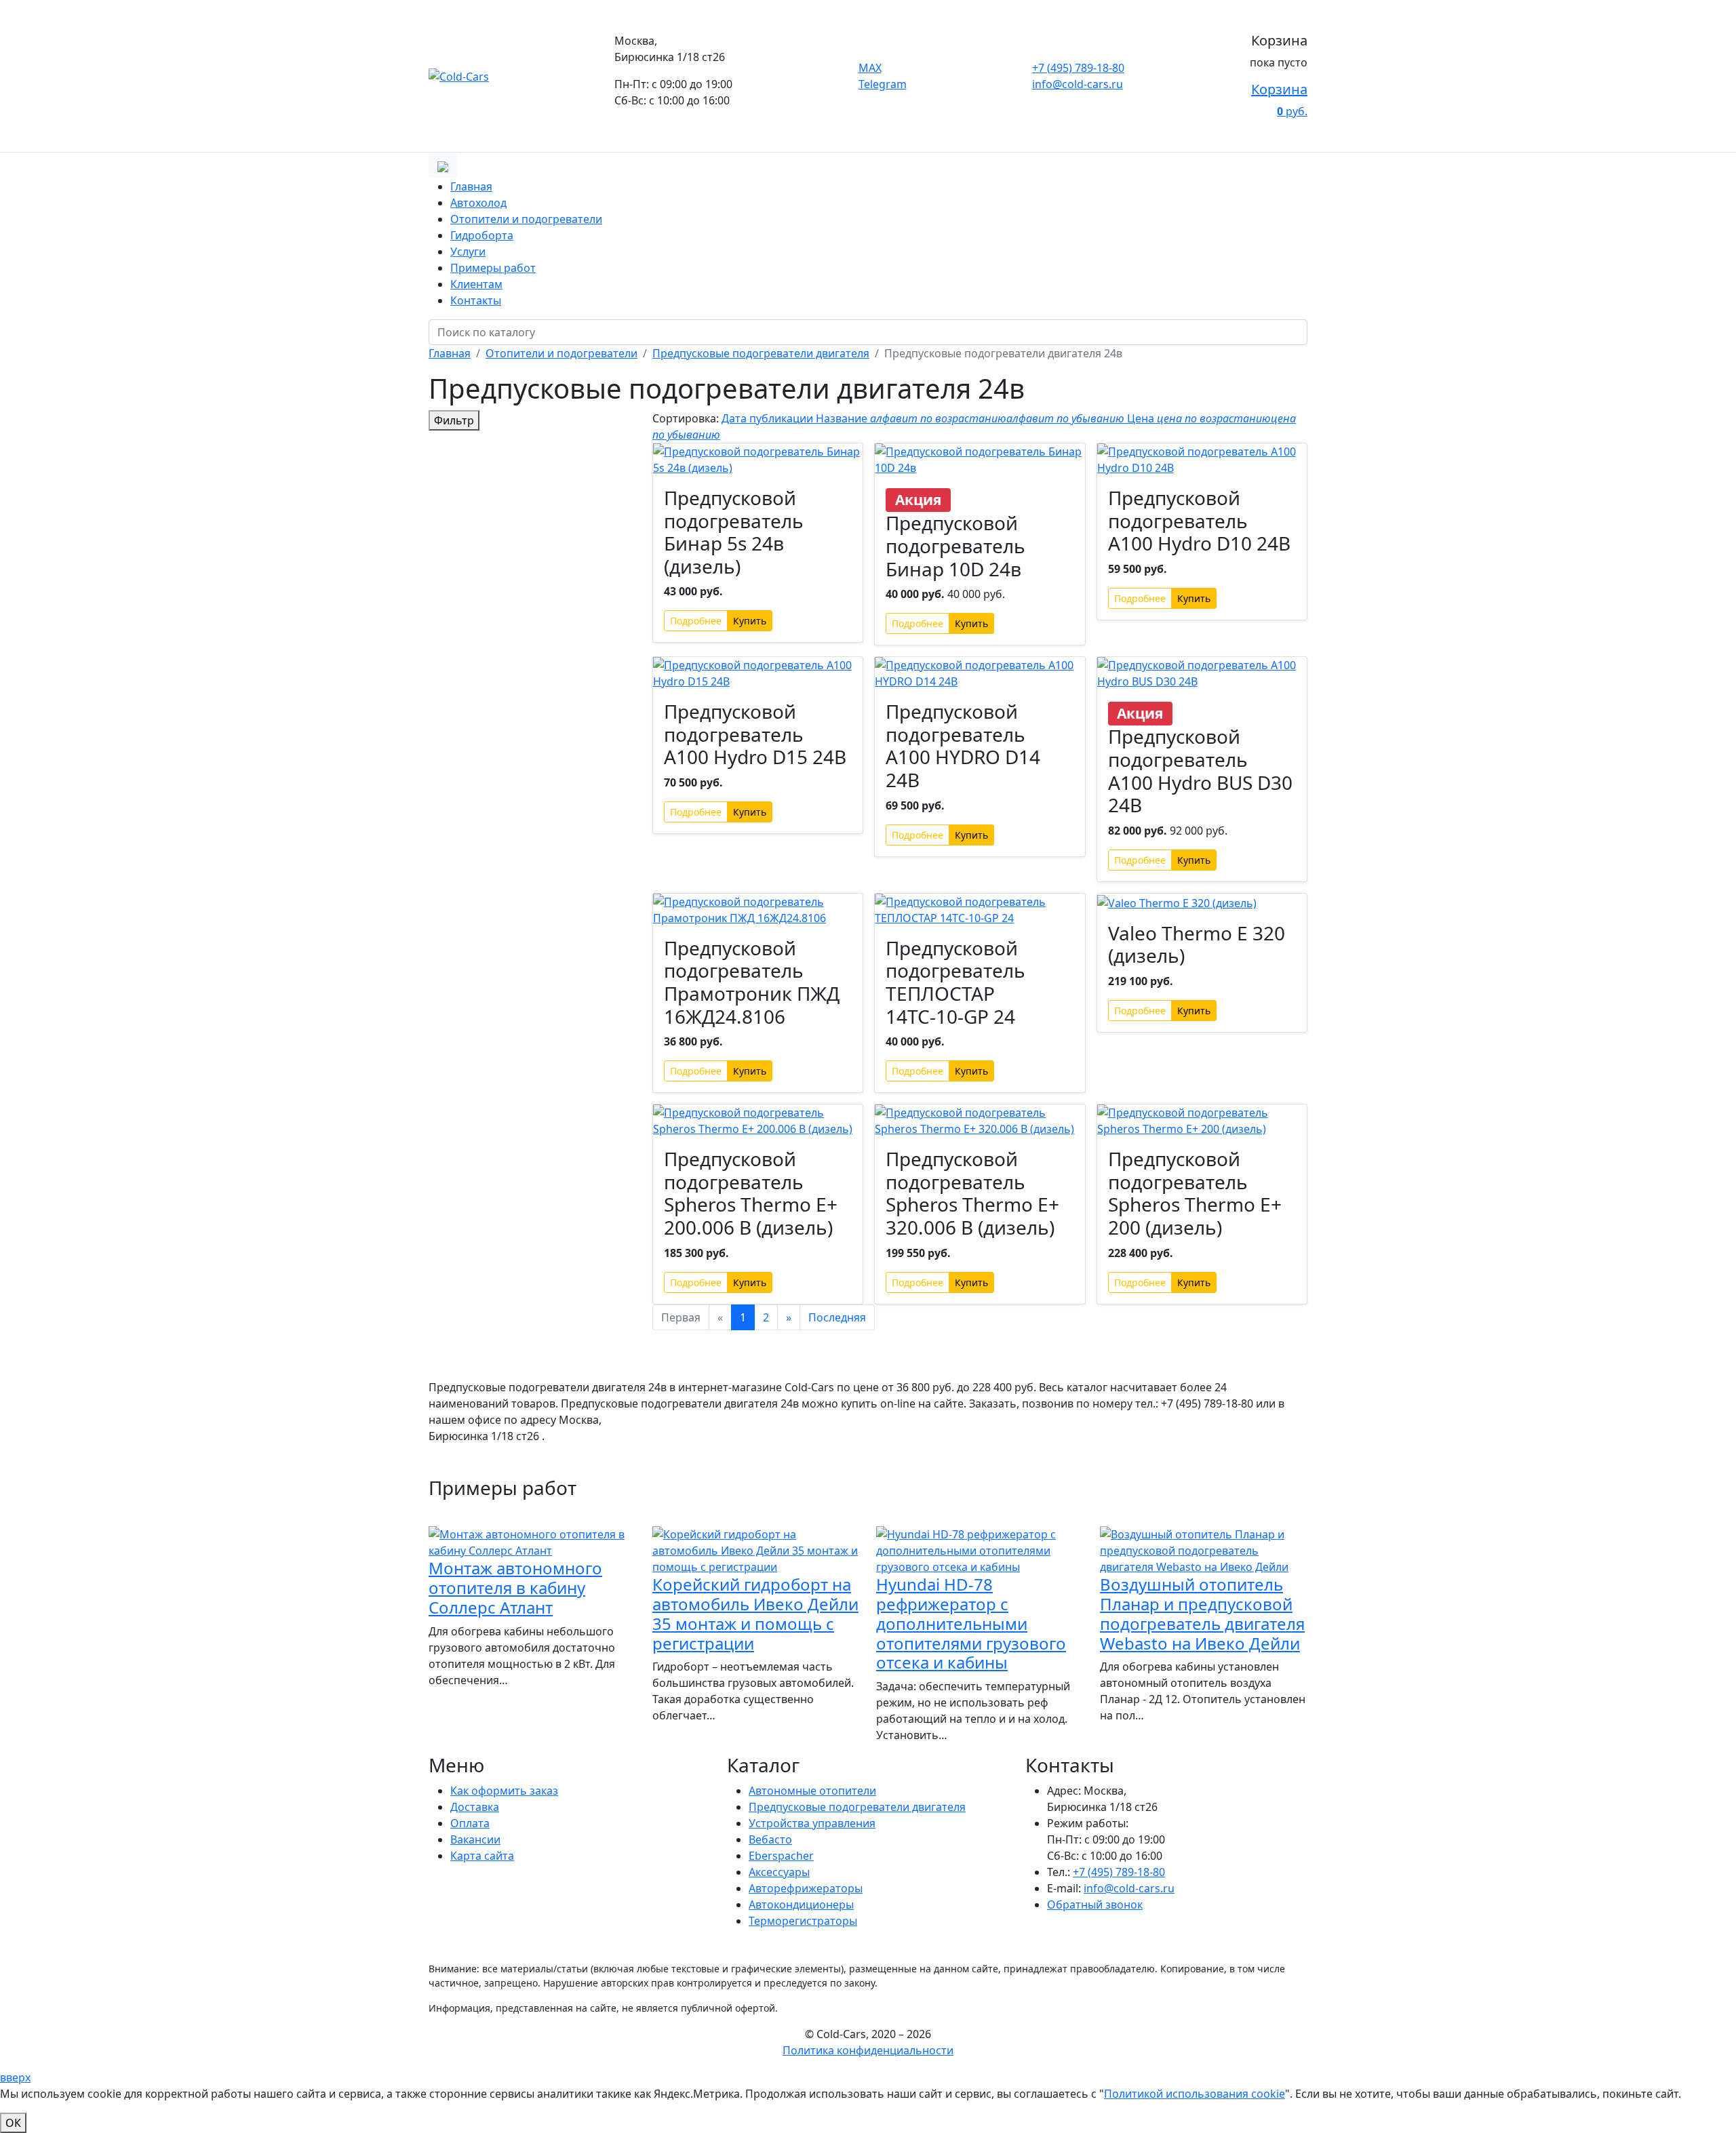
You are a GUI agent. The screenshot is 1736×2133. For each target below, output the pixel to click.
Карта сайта (482, 1856)
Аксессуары (779, 1872)
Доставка (475, 1807)
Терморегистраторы (803, 1921)
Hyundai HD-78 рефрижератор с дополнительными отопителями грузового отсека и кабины (971, 1623)
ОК (13, 2123)
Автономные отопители (812, 1791)
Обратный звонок (1095, 1905)
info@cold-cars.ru (1078, 84)
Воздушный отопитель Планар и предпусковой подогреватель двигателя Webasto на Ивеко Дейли (1202, 1613)
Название (970, 418)
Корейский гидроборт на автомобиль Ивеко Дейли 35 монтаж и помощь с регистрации (755, 1613)
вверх (15, 2077)
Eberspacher (781, 1856)
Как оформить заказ (504, 1791)
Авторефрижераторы (806, 1888)
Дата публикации (769, 418)
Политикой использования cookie (1195, 2094)
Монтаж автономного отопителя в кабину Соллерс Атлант (515, 1588)
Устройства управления (812, 1823)
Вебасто (770, 1839)
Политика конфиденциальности (868, 2050)
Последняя (837, 1317)
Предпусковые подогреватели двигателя (857, 1807)
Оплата (470, 1823)
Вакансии (475, 1839)
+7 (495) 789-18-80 (1078, 68)
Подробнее (696, 621)
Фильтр (454, 420)
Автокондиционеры (801, 1905)
